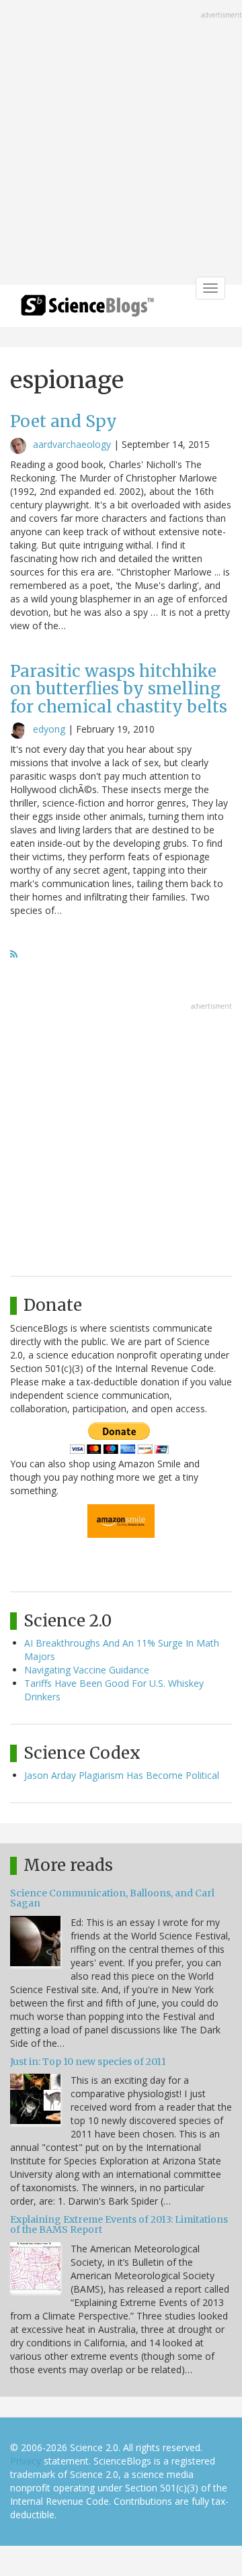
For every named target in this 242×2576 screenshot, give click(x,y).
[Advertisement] (121, 144)
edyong (49, 729)
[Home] (87, 310)
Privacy (26, 2461)
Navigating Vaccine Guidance (87, 1670)
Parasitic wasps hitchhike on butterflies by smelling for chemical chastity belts (119, 689)
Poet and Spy (64, 421)
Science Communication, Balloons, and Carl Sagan (112, 1898)
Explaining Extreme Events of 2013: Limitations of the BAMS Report (119, 2224)
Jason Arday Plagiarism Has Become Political (122, 1775)
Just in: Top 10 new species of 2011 (88, 2062)
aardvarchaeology (72, 444)
